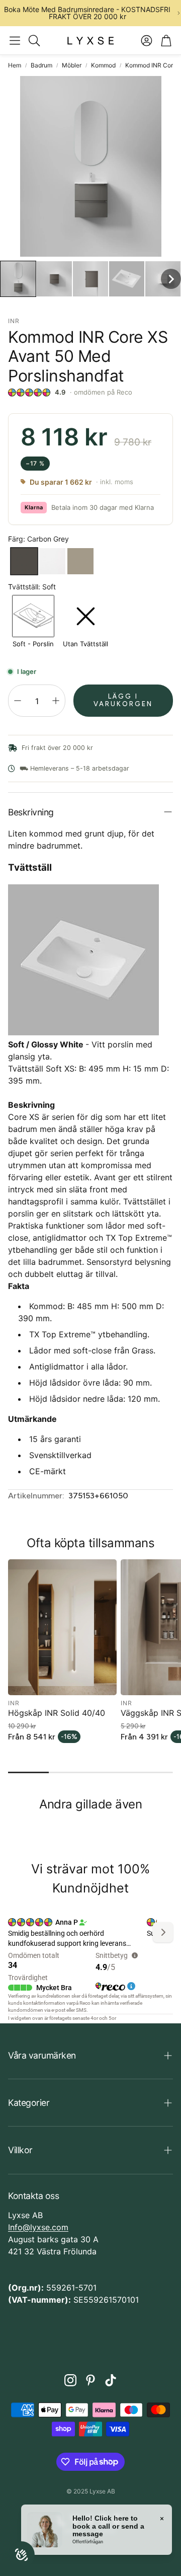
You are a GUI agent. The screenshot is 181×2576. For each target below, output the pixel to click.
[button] (15, 40)
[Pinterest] (90, 2380)
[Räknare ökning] (56, 701)
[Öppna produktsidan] (62, 1627)
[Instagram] (70, 2380)
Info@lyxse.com (38, 2227)
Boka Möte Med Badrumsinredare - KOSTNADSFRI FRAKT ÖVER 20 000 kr (87, 13)
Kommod (103, 65)
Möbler (72, 65)
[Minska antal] (18, 701)
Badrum (41, 65)
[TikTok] (111, 2380)
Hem (15, 65)
